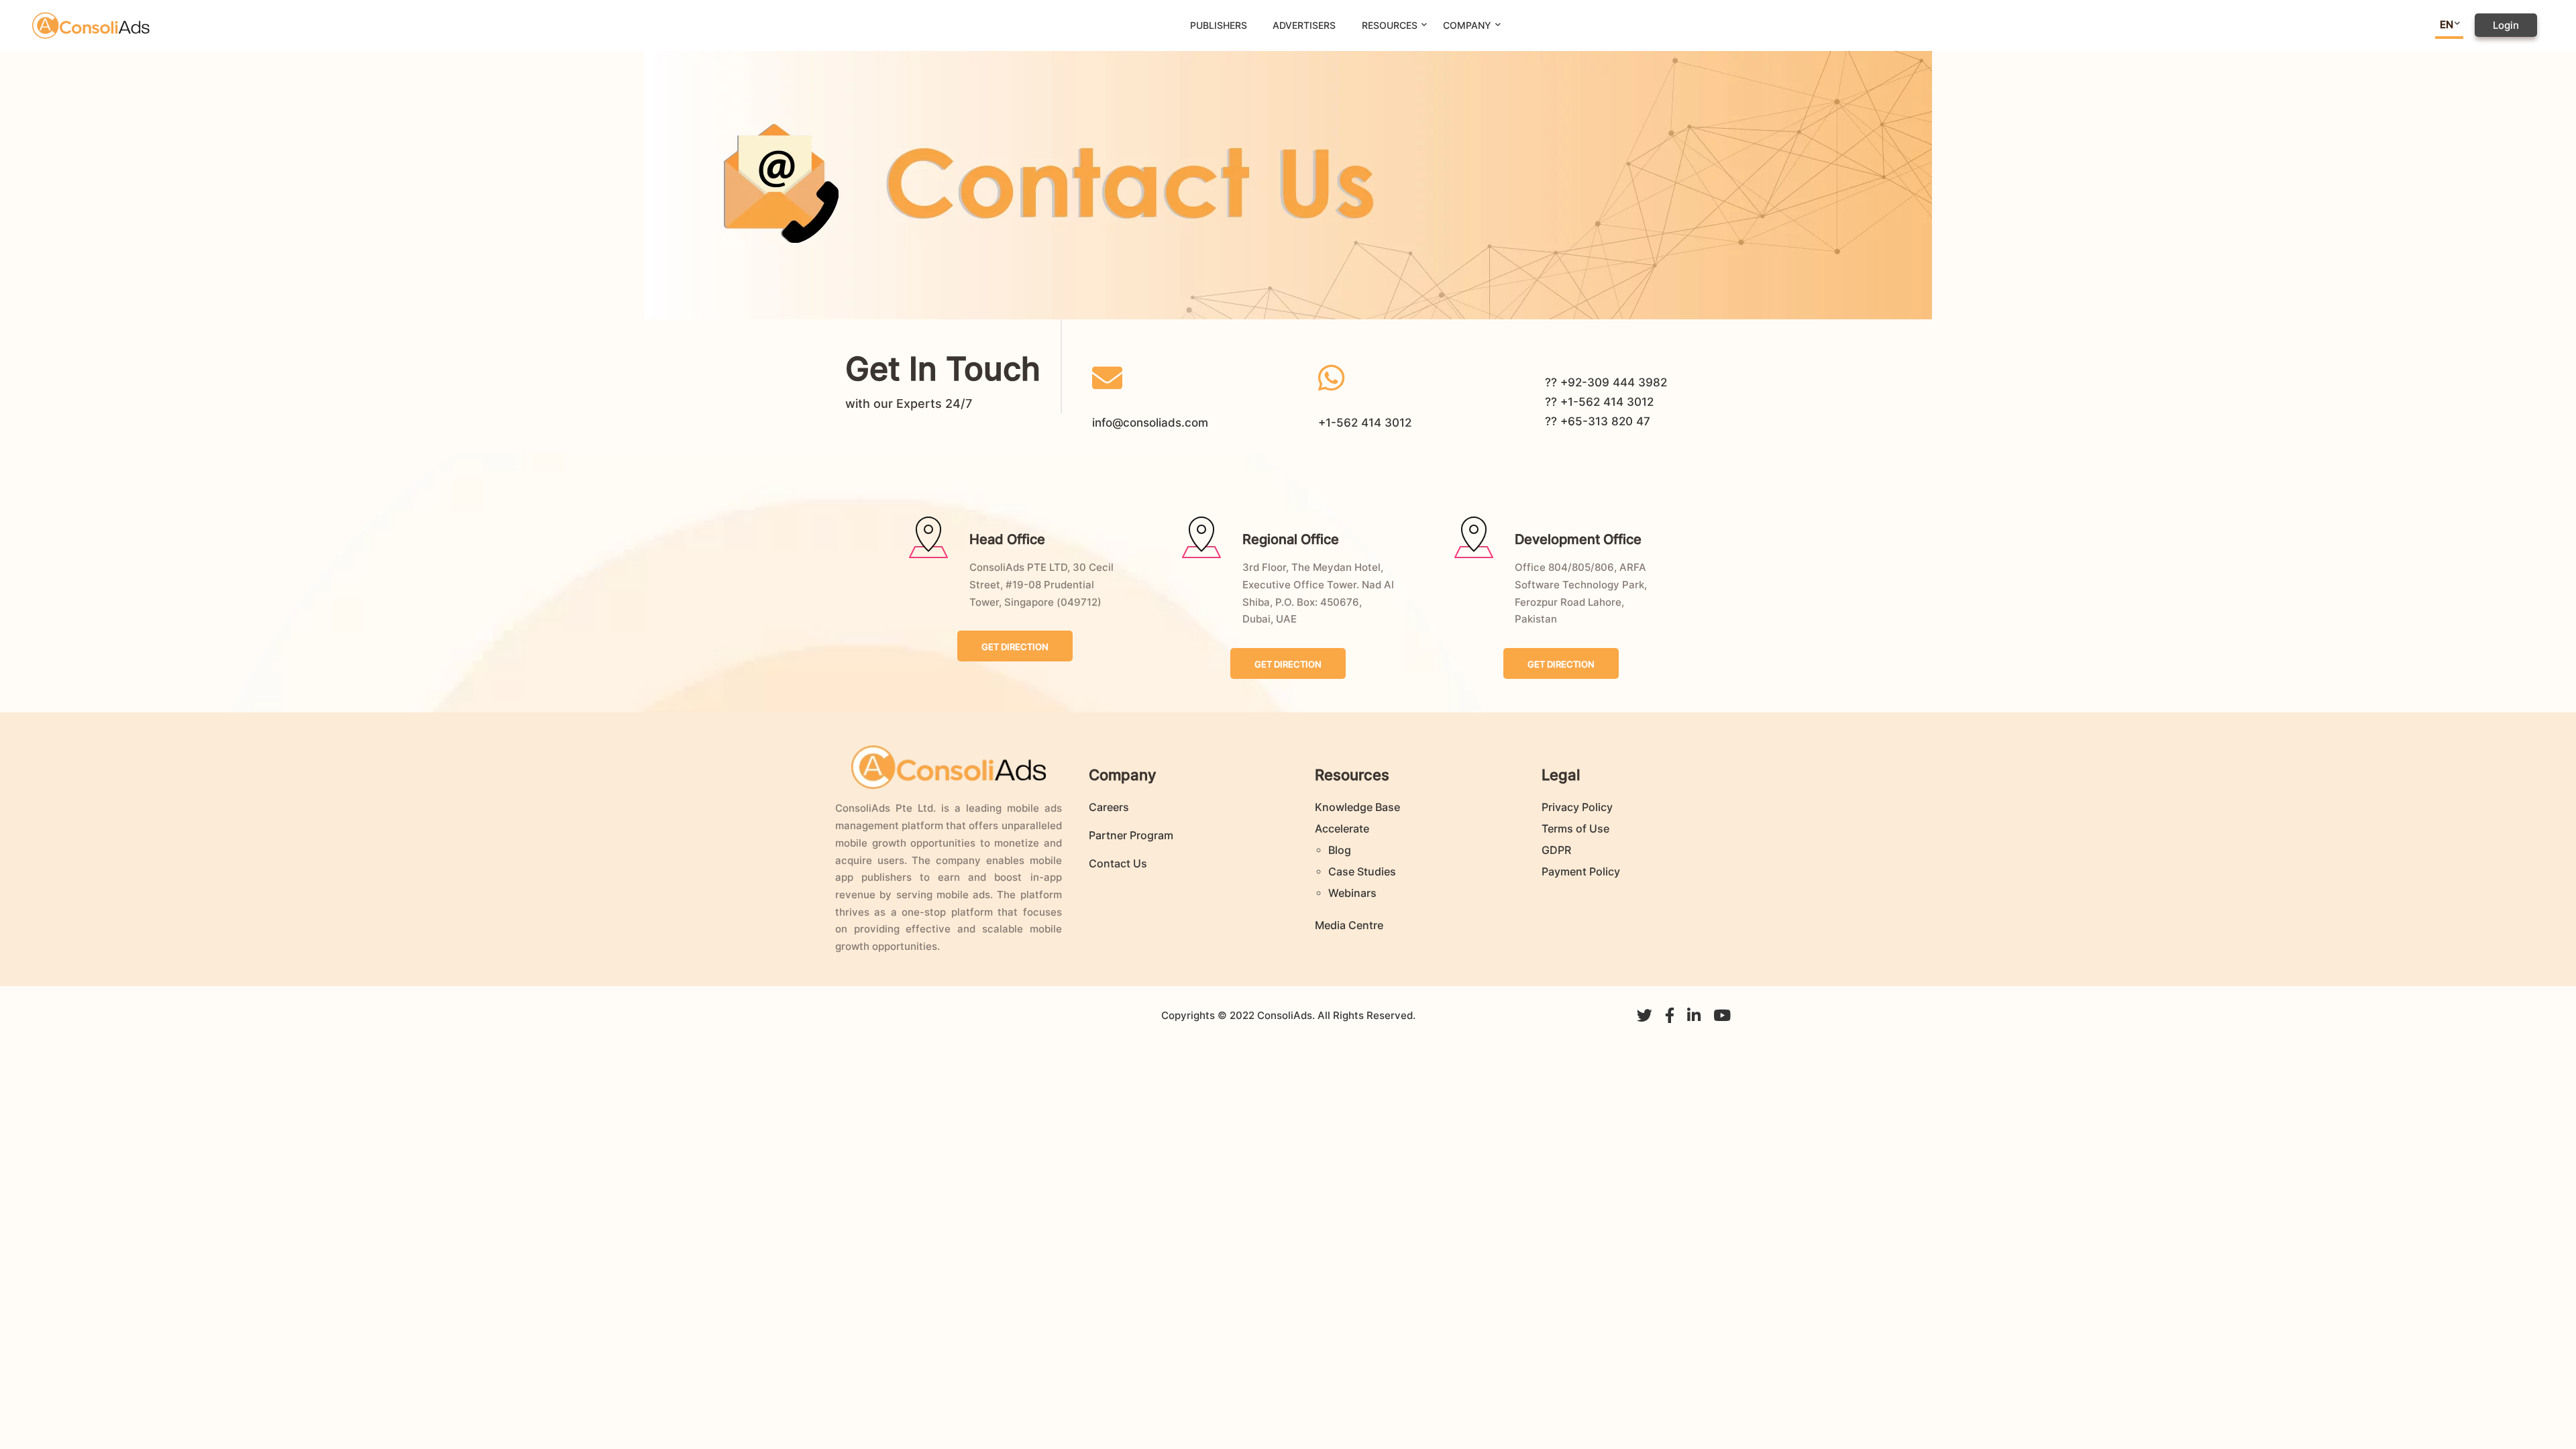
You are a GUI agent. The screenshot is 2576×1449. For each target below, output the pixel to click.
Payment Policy (1581, 871)
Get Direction (1015, 647)
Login (2506, 25)
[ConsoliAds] (91, 24)
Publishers (1219, 25)
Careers (1109, 807)
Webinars (1352, 893)
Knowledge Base (1357, 807)
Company (1467, 25)
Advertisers (1304, 25)
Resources (1390, 25)
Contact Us (1118, 863)
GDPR (1556, 850)
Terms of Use (1575, 828)
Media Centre (1349, 925)
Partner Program (1131, 835)
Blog (1340, 850)
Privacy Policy (1577, 807)
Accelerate (1342, 828)
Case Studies (1362, 871)
